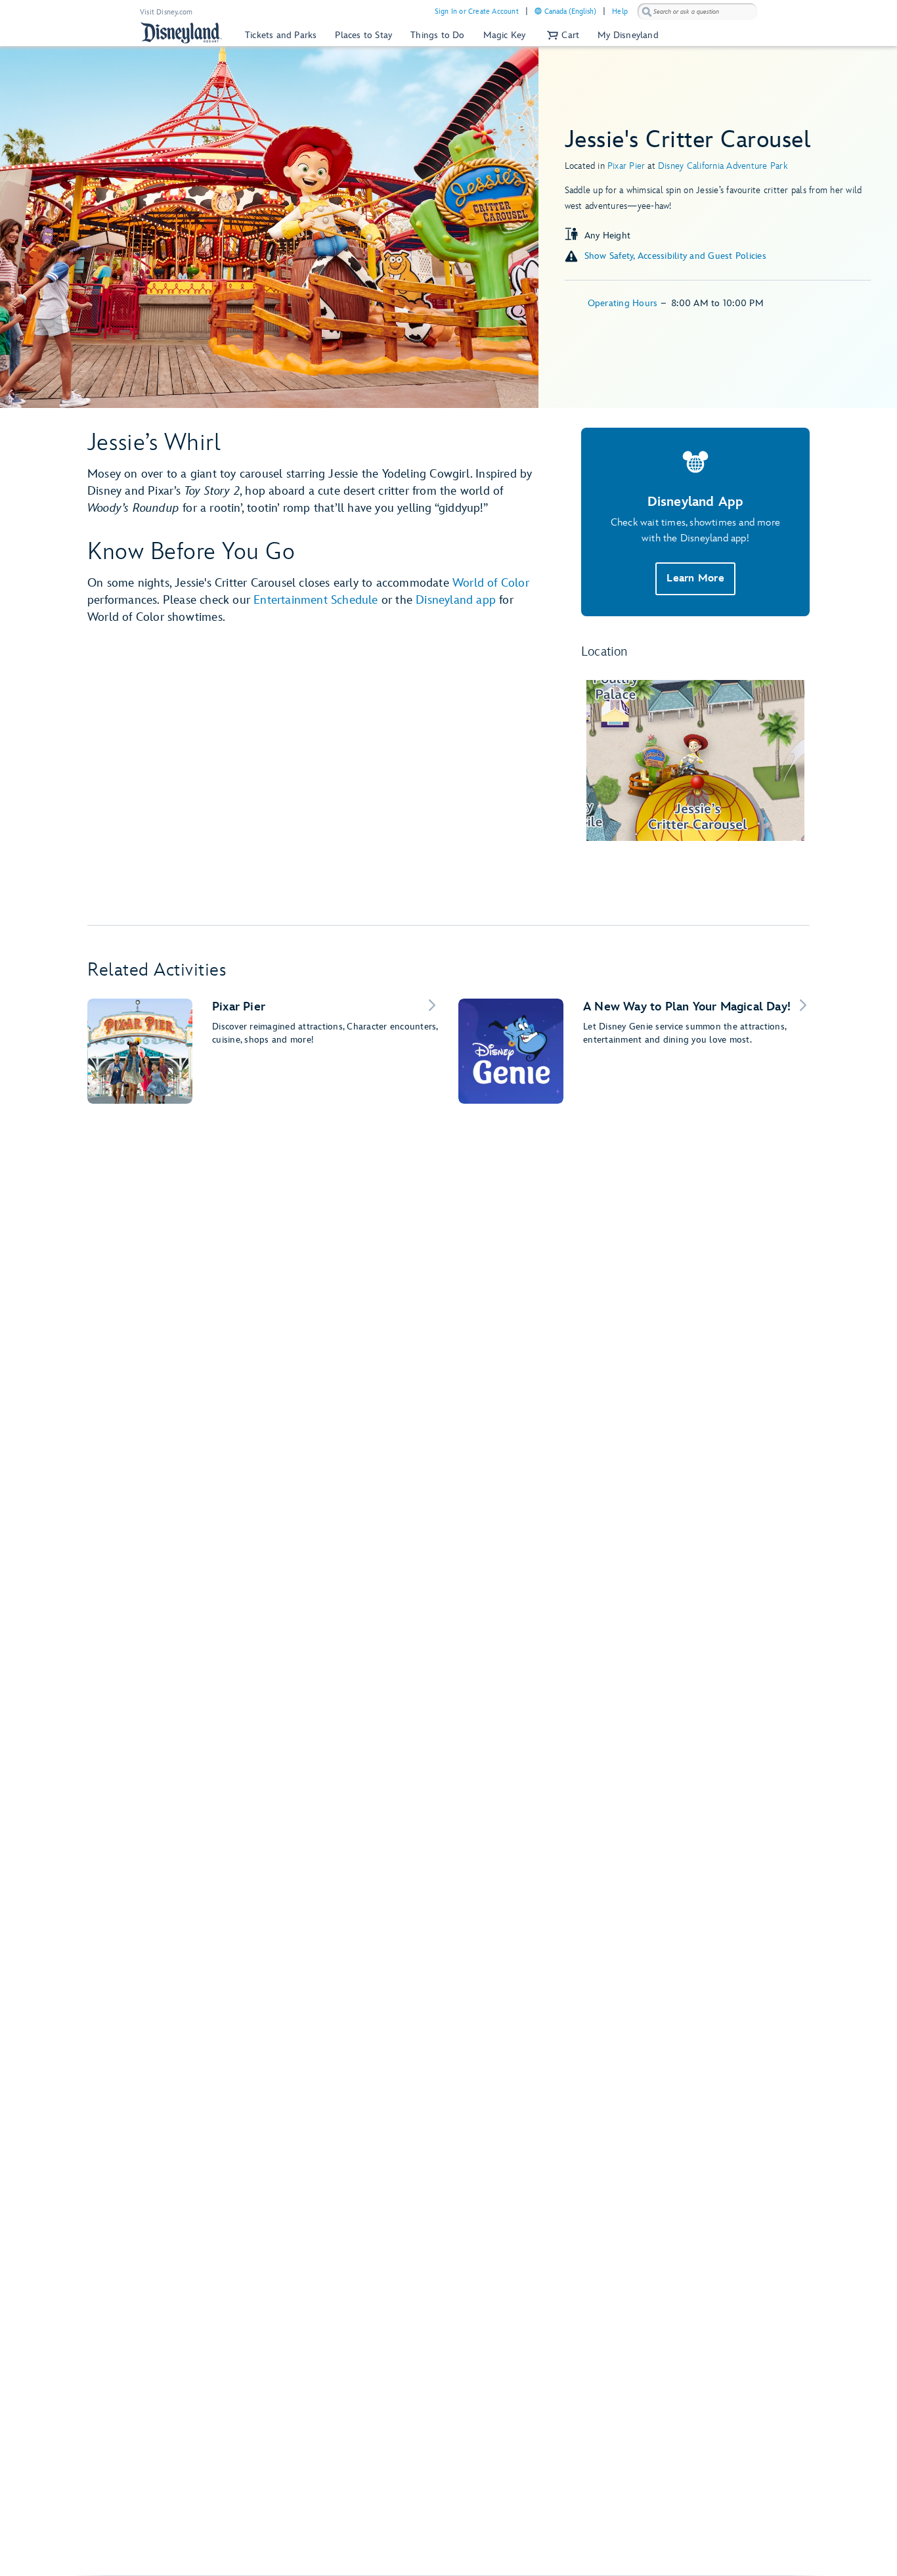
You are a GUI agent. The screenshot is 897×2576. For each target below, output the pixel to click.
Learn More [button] (695, 578)
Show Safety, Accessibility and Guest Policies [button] (675, 256)
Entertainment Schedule (316, 600)
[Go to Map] (695, 760)
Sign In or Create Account (477, 11)
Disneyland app (456, 600)
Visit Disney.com (166, 12)
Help (620, 11)
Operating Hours (624, 303)
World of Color (491, 583)
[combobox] (697, 12)
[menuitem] (538, 11)
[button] (561, 35)
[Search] (647, 11)
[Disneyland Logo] (181, 33)
